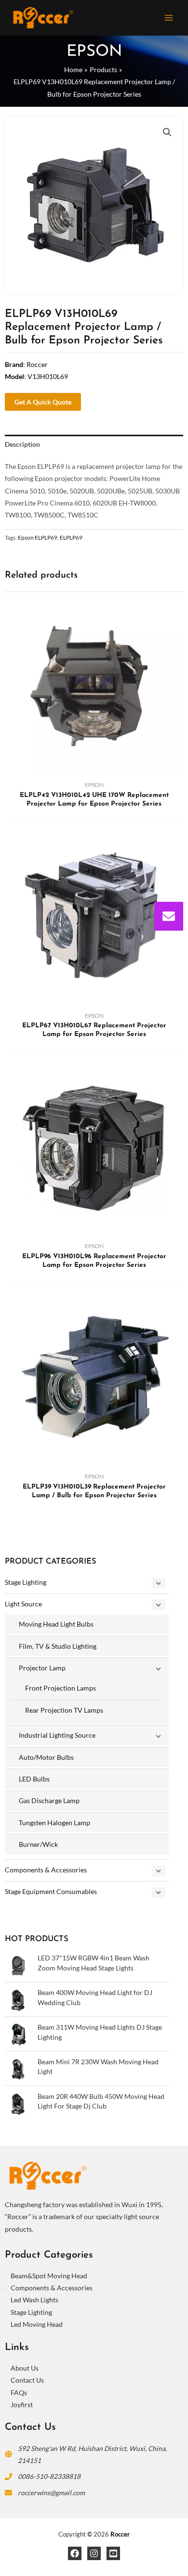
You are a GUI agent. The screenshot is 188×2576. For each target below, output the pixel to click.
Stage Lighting (26, 1582)
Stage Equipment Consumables (51, 1891)
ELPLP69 (71, 537)
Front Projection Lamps (60, 1688)
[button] (167, 132)
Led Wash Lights (34, 2300)
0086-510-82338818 (49, 2476)
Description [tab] (22, 444)
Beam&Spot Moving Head (49, 2276)
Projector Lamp (42, 1668)
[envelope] (169, 916)
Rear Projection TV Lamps (64, 1710)
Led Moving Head (37, 2324)
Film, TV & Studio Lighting (58, 1646)
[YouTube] (113, 2553)
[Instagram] (94, 2553)
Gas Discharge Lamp (49, 1800)
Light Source (23, 1604)
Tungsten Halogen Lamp (54, 1823)
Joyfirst (22, 2405)
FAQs (19, 2393)
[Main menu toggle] (169, 18)
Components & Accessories (46, 1870)
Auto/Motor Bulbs (46, 1757)
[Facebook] (75, 2553)
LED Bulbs (34, 1779)
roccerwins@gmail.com (51, 2493)
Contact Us (27, 2380)
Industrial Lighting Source (57, 1735)
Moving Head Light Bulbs (56, 1624)
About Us (25, 2368)
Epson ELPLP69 (38, 537)
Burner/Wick (38, 1844)
